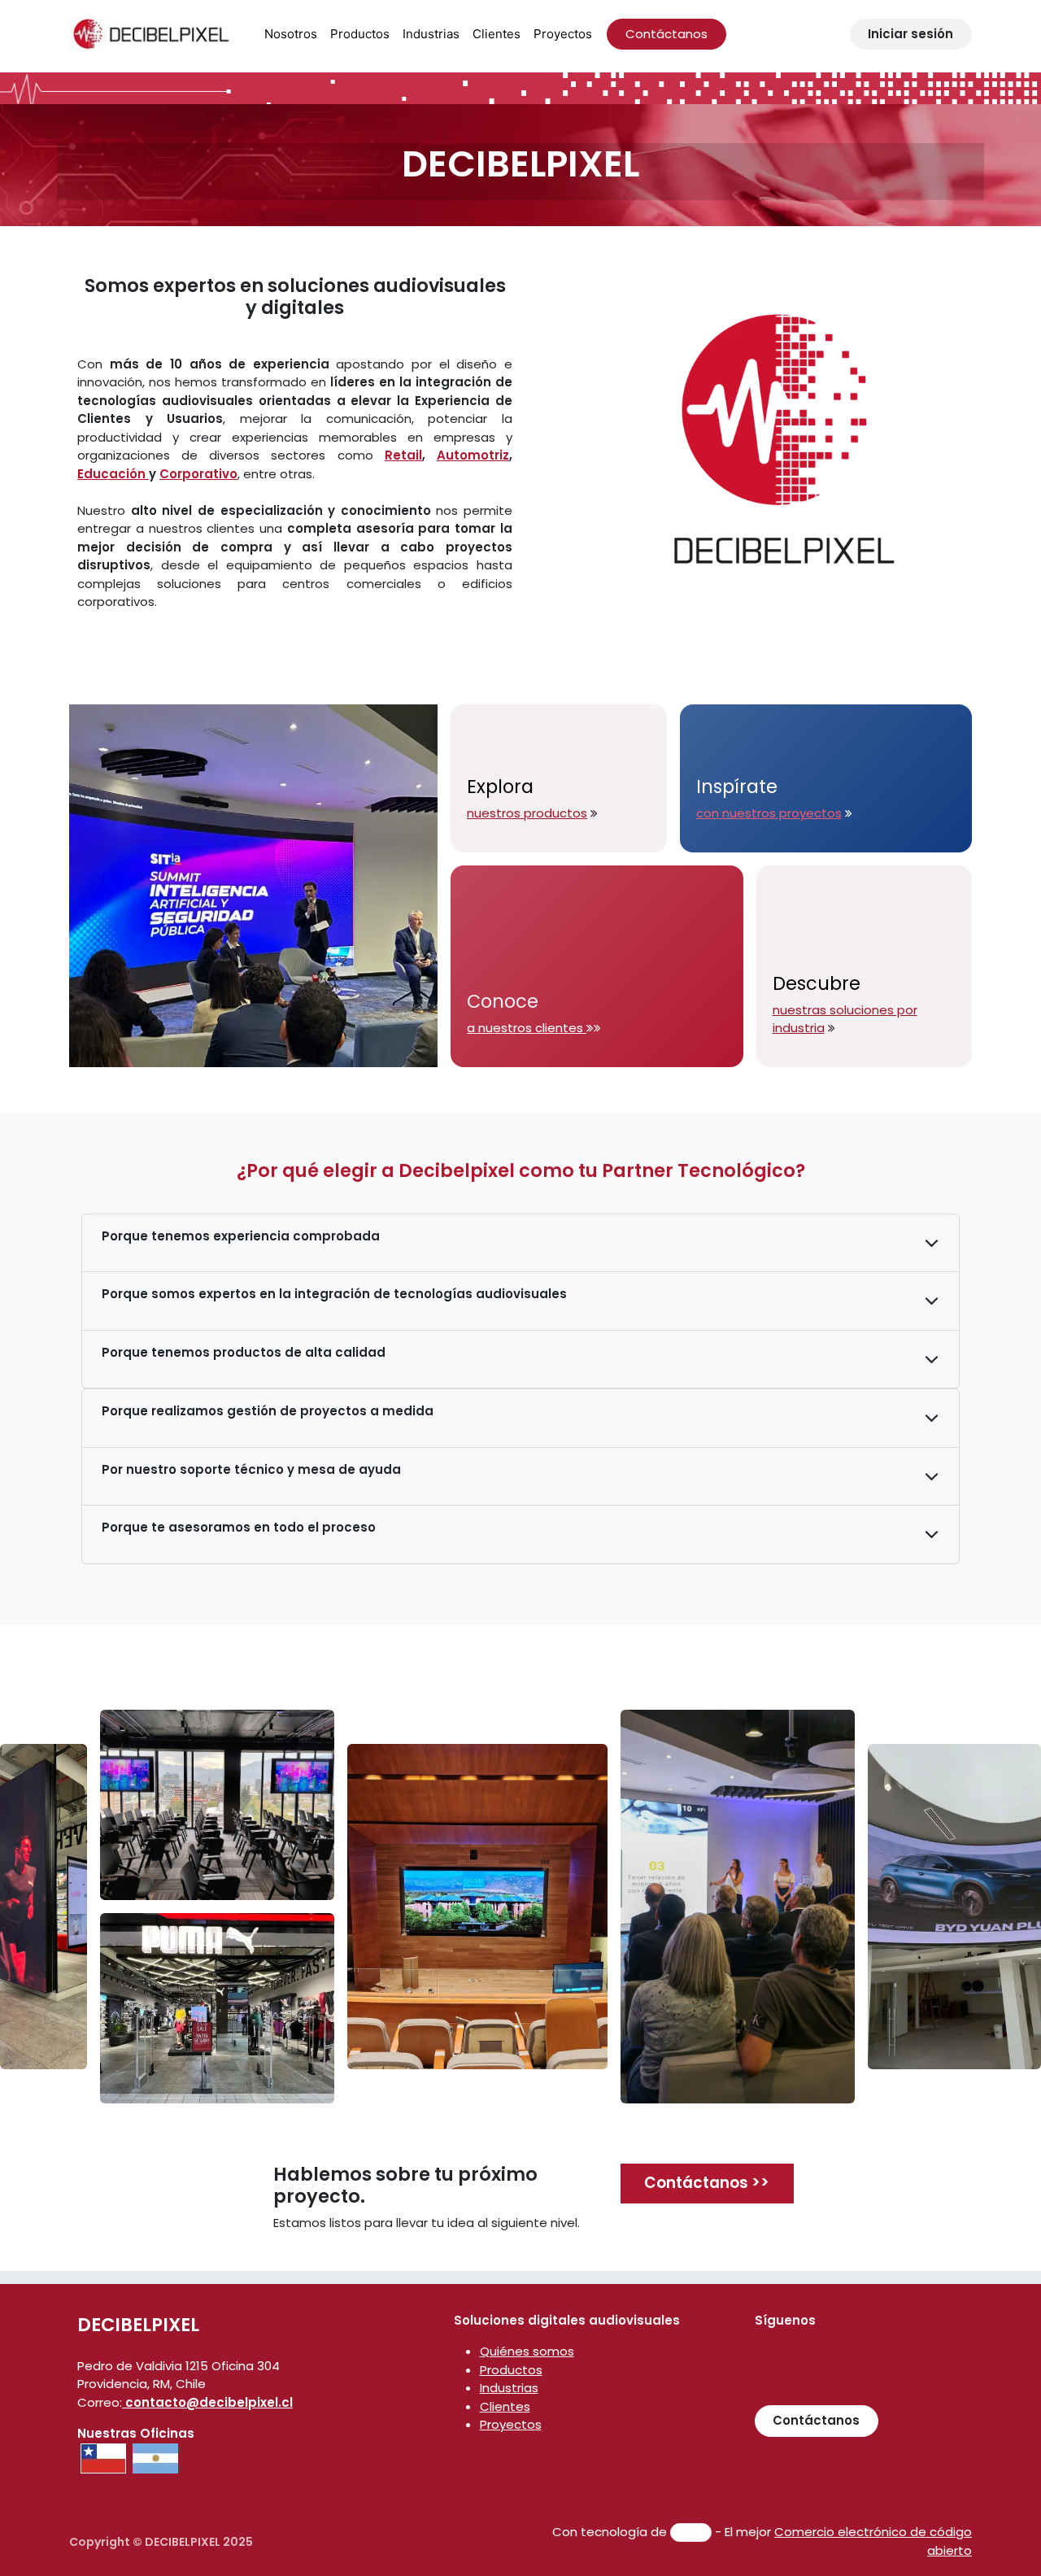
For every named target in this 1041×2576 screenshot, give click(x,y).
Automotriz (473, 455)
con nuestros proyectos (769, 813)
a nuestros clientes (527, 1028)
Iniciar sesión (910, 34)
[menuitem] (291, 35)
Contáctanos (666, 34)
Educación (113, 474)
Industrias (509, 2388)
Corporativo (198, 474)
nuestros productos (527, 813)
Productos (511, 2370)
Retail (403, 455)
